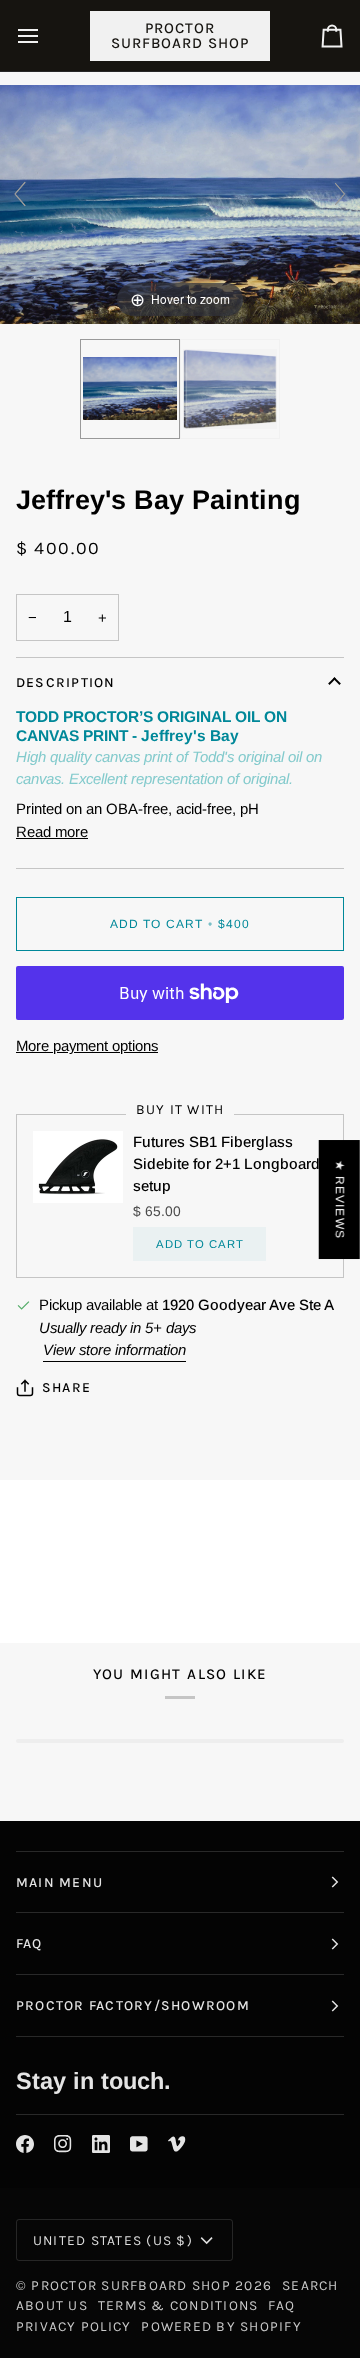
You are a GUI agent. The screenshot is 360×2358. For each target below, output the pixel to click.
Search (310, 2285)
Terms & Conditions (178, 2305)
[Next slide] (340, 194)
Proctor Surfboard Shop (130, 2285)
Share (66, 1387)
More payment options (87, 1045)
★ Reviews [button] (340, 1199)
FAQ (281, 2305)
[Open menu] (46, 35)
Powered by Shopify (221, 2326)
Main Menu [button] (59, 1882)
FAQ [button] (29, 1943)
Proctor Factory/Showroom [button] (133, 2005)
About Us (52, 2305)
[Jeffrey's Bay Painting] (130, 389)
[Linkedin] (101, 2144)
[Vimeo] (177, 2144)
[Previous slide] (20, 194)
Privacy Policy (73, 2326)
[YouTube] (139, 2144)
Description (66, 682)
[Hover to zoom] (180, 202)
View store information (114, 1349)
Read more (52, 831)
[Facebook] (25, 2144)
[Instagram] (63, 2144)
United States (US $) (113, 2240)
